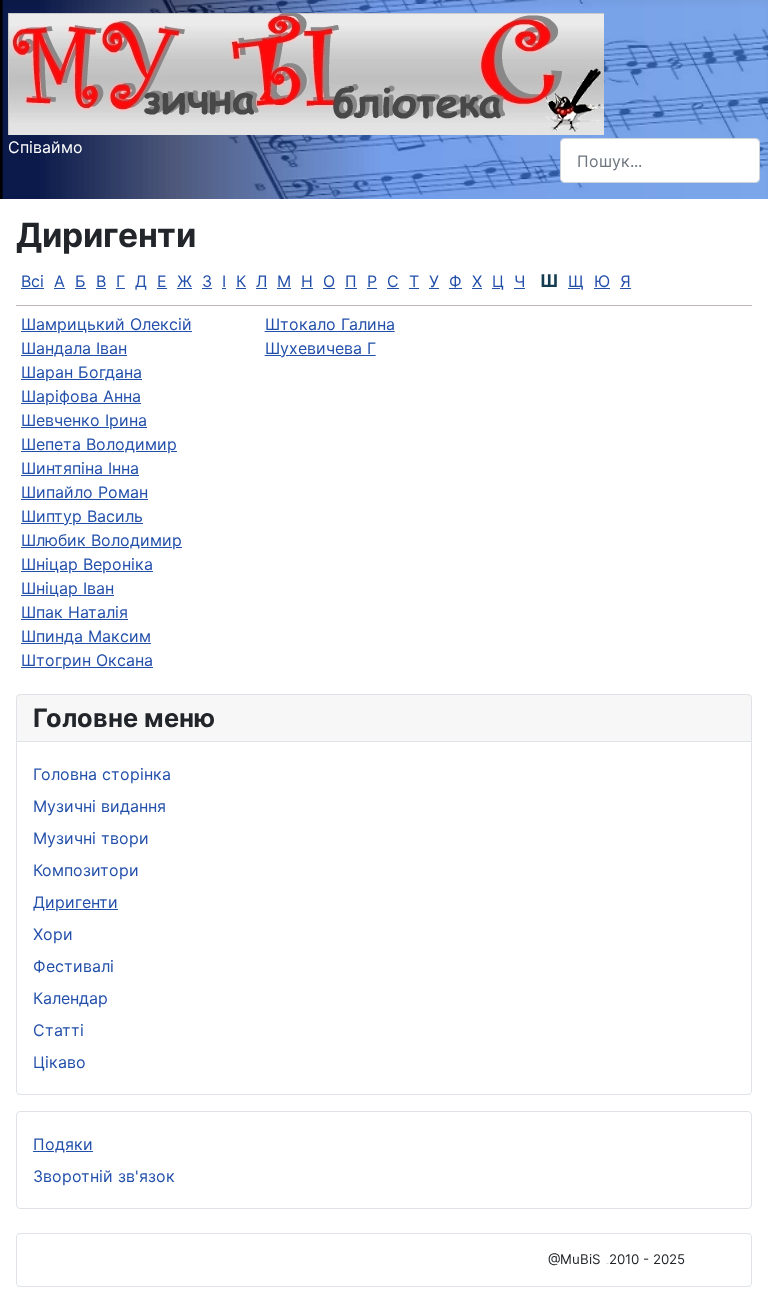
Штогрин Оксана (87, 660)
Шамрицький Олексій (106, 324)
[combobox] (660, 160)
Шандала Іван (74, 348)
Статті (58, 1030)
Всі (32, 281)
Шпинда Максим (86, 636)
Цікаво (59, 1062)
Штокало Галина (330, 324)
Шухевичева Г (320, 348)
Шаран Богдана (81, 372)
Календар (70, 998)
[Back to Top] (733, 1258)
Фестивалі (73, 966)
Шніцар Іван (67, 588)
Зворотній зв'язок (104, 1176)
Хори (53, 934)
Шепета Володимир (99, 444)
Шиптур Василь (82, 516)
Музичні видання (99, 806)
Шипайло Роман (84, 492)
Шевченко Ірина (84, 420)
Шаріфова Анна (81, 396)
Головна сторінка (102, 774)
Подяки (63, 1144)
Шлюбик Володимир (101, 540)
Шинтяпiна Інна (80, 468)
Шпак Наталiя (74, 612)
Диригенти (75, 902)
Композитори (86, 870)
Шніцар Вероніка (87, 564)
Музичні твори (91, 838)
